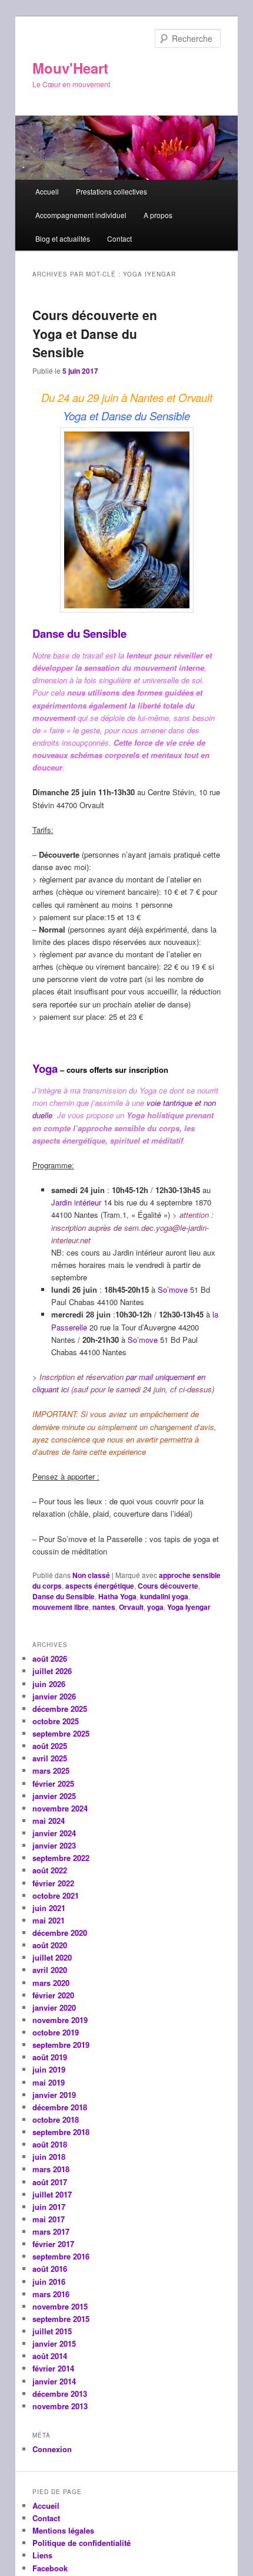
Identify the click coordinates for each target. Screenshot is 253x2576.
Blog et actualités (63, 238)
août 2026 (50, 1658)
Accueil (47, 191)
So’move (173, 1289)
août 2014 (50, 2356)
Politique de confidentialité (81, 2543)
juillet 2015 (52, 2331)
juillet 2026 (52, 1671)
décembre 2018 (60, 2107)
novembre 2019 (60, 2020)
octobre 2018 (56, 2119)
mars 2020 (51, 1983)
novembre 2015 (60, 2306)
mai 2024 (49, 1821)
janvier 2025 (54, 1796)
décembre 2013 (60, 2394)
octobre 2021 (56, 1895)
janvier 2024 (54, 1833)
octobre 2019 (56, 2032)
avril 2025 (50, 1758)
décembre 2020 (60, 1933)
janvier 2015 (54, 2343)
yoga (155, 1607)
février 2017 (53, 2244)
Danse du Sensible (79, 633)
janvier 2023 (54, 1845)
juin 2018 (49, 2157)
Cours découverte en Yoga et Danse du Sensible (95, 333)
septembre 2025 (61, 1733)
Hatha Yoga (117, 1596)
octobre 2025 (56, 1721)
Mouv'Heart (70, 68)
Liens (42, 2555)
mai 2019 (49, 2082)
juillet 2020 (52, 1957)
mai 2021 (49, 1920)
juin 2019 (49, 2069)
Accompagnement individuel (81, 215)
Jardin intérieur (76, 1202)
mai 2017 (49, 2219)
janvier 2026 (54, 1696)
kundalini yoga (164, 1596)
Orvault (131, 1607)
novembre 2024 (60, 1808)
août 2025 (50, 1746)
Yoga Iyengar (189, 1607)
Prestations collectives (111, 191)
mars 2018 (51, 2169)
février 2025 (53, 1783)
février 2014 (53, 2368)
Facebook (50, 2568)
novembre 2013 (60, 2406)
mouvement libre (61, 1607)
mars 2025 (51, 1770)
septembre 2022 (61, 1858)
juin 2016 (49, 2282)
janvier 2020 (54, 2007)
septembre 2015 (61, 2319)
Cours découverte (168, 1586)
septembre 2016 (61, 2256)
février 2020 (53, 1995)
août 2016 (50, 2269)
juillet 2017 (52, 2194)
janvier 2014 (54, 2381)
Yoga (45, 1068)
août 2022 (50, 1870)
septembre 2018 (61, 2132)
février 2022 (53, 1883)
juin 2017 (49, 2207)
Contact (119, 238)
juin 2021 (49, 1908)
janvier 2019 (54, 2095)
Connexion (52, 2449)
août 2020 (50, 1945)
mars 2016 (51, 2294)
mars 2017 (51, 2231)
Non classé (91, 1575)
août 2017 (50, 2182)
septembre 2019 (61, 2045)
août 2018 (50, 2144)
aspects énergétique (100, 1586)
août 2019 (50, 2057)
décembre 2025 (60, 1709)
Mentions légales (63, 2530)
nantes (104, 1607)
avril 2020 (50, 1970)
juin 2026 (49, 1684)
